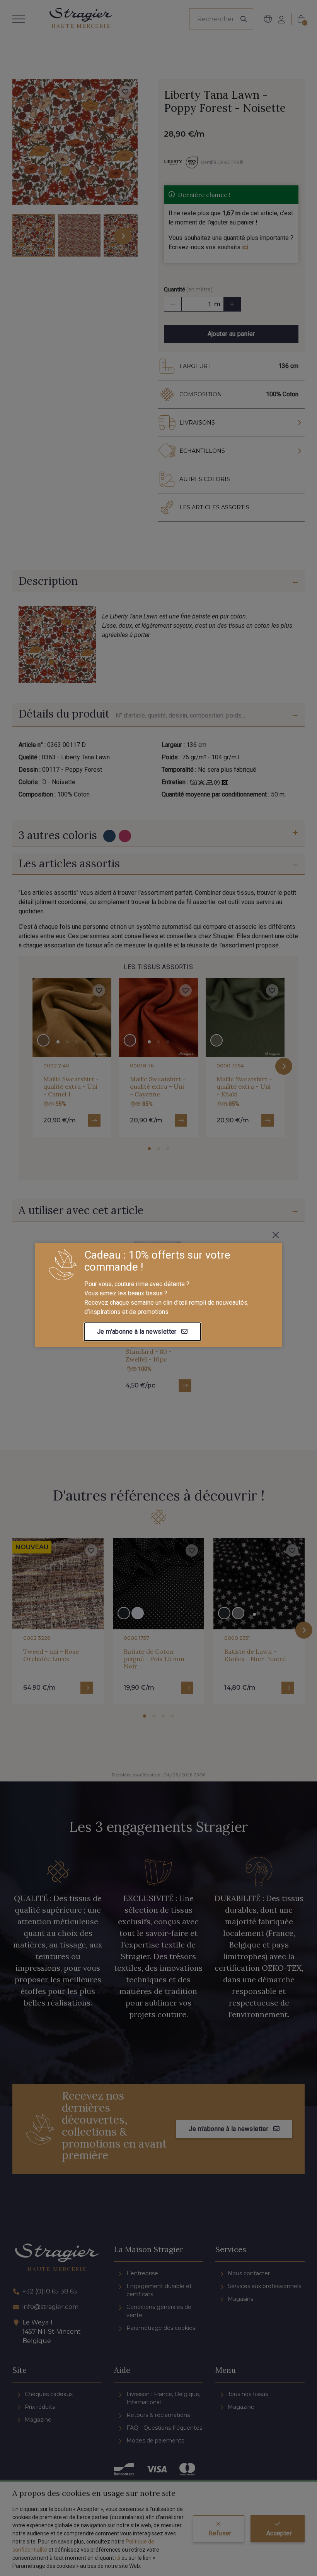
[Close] (276, 1235)
